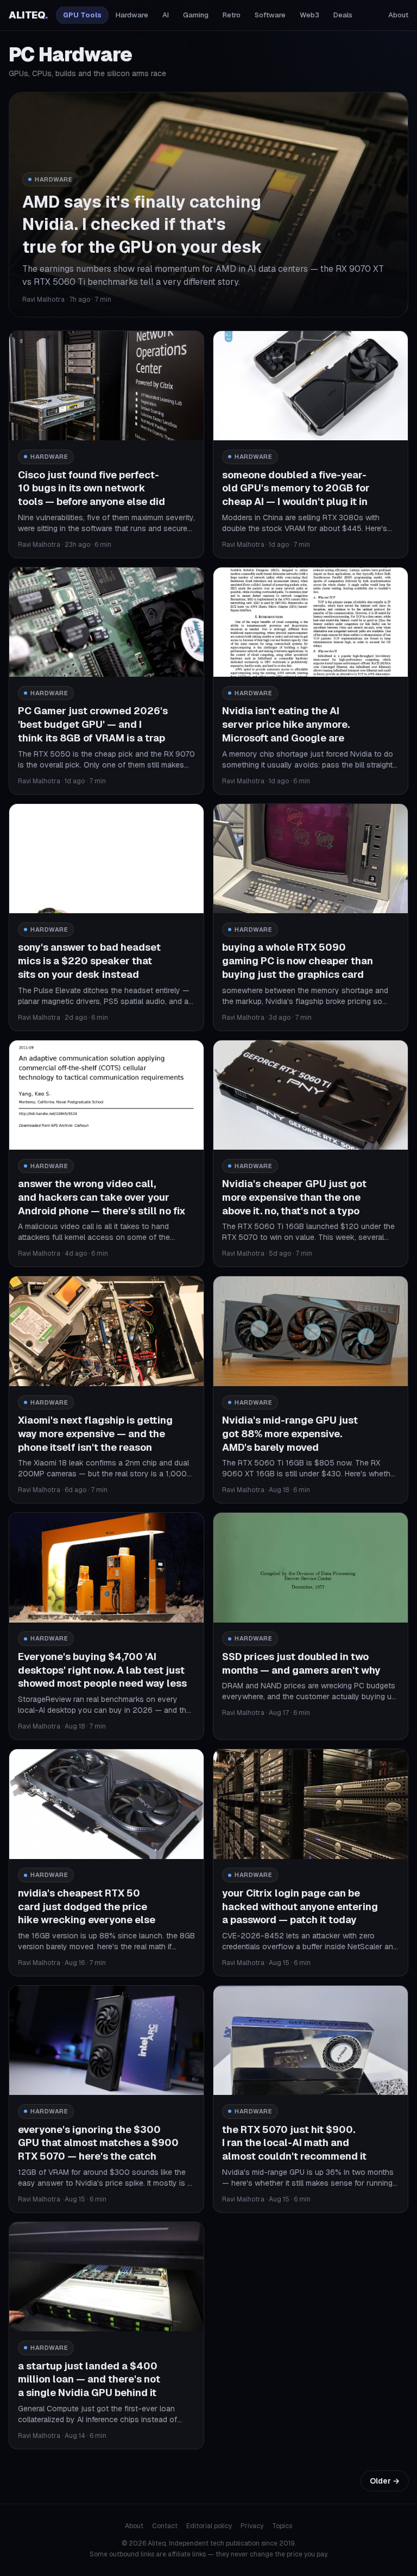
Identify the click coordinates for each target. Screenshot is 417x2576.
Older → (385, 2481)
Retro (232, 15)
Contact (165, 2526)
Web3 (309, 15)
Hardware (132, 15)
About (398, 15)
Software (270, 15)
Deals (343, 15)
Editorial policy (209, 2526)
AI (166, 15)
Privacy (252, 2526)
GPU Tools (82, 15)
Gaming (196, 15)
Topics (282, 2526)
